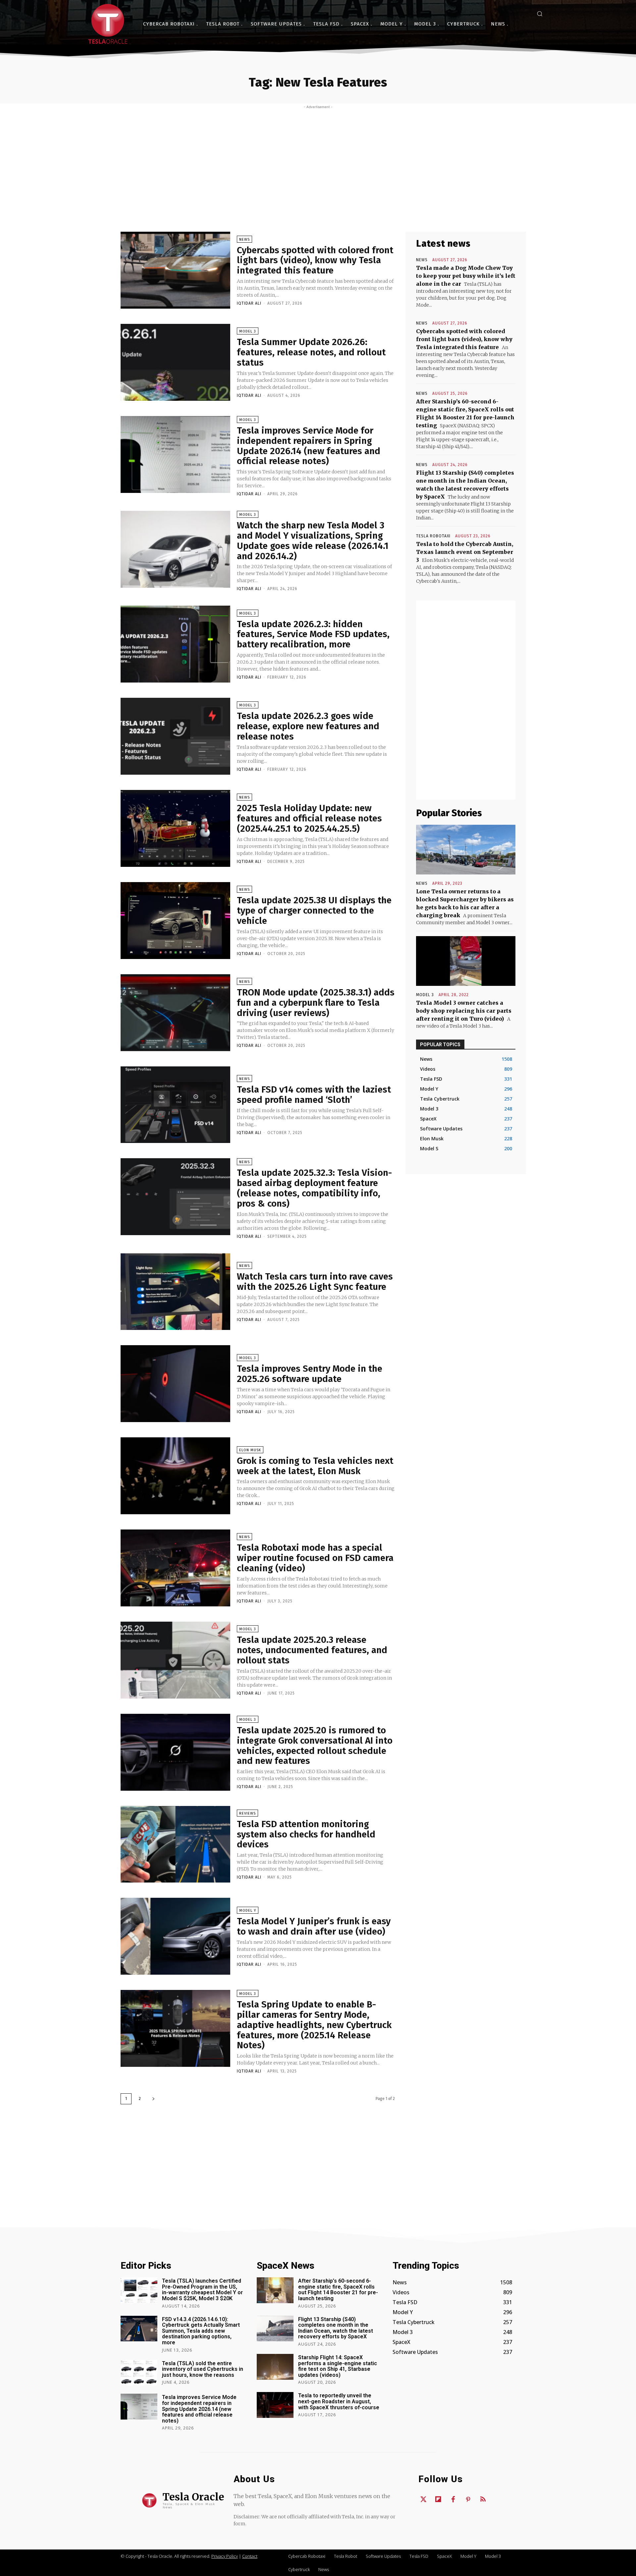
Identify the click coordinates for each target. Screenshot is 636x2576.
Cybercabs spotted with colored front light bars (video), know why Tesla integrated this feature (315, 260)
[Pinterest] (468, 2500)
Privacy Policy (225, 2556)
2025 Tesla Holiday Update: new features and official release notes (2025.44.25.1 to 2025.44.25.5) (309, 818)
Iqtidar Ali (249, 303)
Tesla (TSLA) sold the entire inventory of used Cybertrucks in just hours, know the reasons (203, 2369)
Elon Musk (250, 1450)
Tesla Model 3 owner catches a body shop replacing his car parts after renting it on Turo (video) (464, 1011)
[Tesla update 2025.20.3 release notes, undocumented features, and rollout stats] (175, 1660)
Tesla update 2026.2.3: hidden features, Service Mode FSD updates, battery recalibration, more (313, 634)
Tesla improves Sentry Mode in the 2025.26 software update (310, 1374)
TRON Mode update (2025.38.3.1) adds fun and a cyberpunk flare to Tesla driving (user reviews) (316, 1003)
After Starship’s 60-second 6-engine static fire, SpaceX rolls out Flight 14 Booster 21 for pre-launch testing (338, 2290)
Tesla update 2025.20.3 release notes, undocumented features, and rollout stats (312, 1650)
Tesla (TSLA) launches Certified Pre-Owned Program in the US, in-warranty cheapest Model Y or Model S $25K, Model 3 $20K (202, 2290)
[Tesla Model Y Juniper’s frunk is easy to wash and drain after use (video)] (175, 1936)
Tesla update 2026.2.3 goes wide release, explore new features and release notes (308, 726)
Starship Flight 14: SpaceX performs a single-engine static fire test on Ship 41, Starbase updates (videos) (338, 2366)
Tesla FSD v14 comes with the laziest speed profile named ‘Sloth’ (314, 1095)
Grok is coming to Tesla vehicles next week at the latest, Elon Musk (315, 1466)
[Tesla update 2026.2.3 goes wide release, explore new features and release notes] (175, 736)
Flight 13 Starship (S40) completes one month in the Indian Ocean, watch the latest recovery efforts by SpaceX (336, 2328)
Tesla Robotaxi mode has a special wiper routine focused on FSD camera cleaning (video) (315, 1558)
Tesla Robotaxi (433, 536)
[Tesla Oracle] (108, 24)
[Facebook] (453, 2500)
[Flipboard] (438, 2500)
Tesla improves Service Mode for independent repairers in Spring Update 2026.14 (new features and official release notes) (309, 446)
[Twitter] (423, 2500)
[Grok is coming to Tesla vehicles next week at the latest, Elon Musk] (175, 1476)
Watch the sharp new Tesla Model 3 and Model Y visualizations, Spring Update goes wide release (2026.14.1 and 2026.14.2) (313, 540)
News (244, 240)
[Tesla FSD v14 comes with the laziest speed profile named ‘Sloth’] (175, 1105)
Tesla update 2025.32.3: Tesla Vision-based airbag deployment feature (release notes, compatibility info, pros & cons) (314, 1188)
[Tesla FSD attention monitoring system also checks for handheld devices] (175, 1844)
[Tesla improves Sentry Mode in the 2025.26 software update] (175, 1384)
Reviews (247, 1813)
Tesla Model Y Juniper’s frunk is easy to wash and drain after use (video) (314, 1926)
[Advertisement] (318, 159)
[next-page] (153, 2099)
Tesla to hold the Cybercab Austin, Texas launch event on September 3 (465, 552)
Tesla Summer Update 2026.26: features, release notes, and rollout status (311, 352)
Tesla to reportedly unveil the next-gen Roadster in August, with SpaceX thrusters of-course (339, 2401)
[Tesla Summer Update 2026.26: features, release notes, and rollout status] (175, 362)
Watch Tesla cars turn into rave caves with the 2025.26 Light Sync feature (315, 1282)
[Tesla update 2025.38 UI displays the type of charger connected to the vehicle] (175, 921)
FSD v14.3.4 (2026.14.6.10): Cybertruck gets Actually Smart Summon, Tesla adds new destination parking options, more (201, 2331)
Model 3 (248, 331)
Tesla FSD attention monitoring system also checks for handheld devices (306, 1834)
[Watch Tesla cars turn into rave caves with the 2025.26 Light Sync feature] (175, 1292)
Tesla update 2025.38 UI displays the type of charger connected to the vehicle (314, 910)
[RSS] (483, 2500)
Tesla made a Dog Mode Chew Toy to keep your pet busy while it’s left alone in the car (466, 276)
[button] (540, 14)
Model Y (248, 1911)
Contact (250, 2556)
